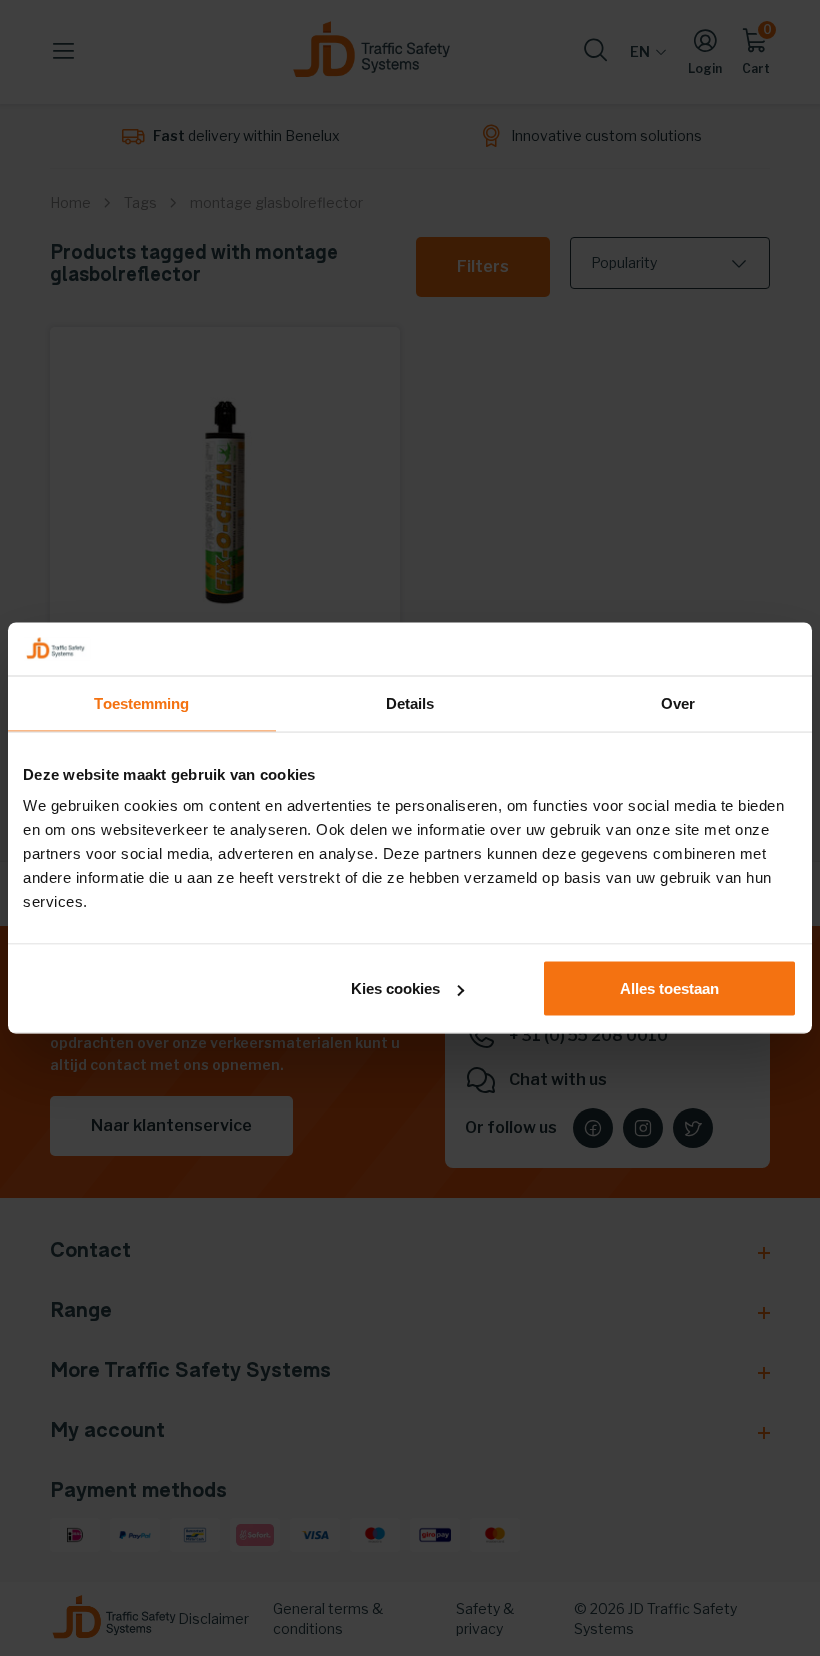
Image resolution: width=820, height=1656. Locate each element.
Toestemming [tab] (141, 702)
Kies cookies (395, 988)
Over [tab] (678, 702)
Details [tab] (410, 702)
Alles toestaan (669, 988)
